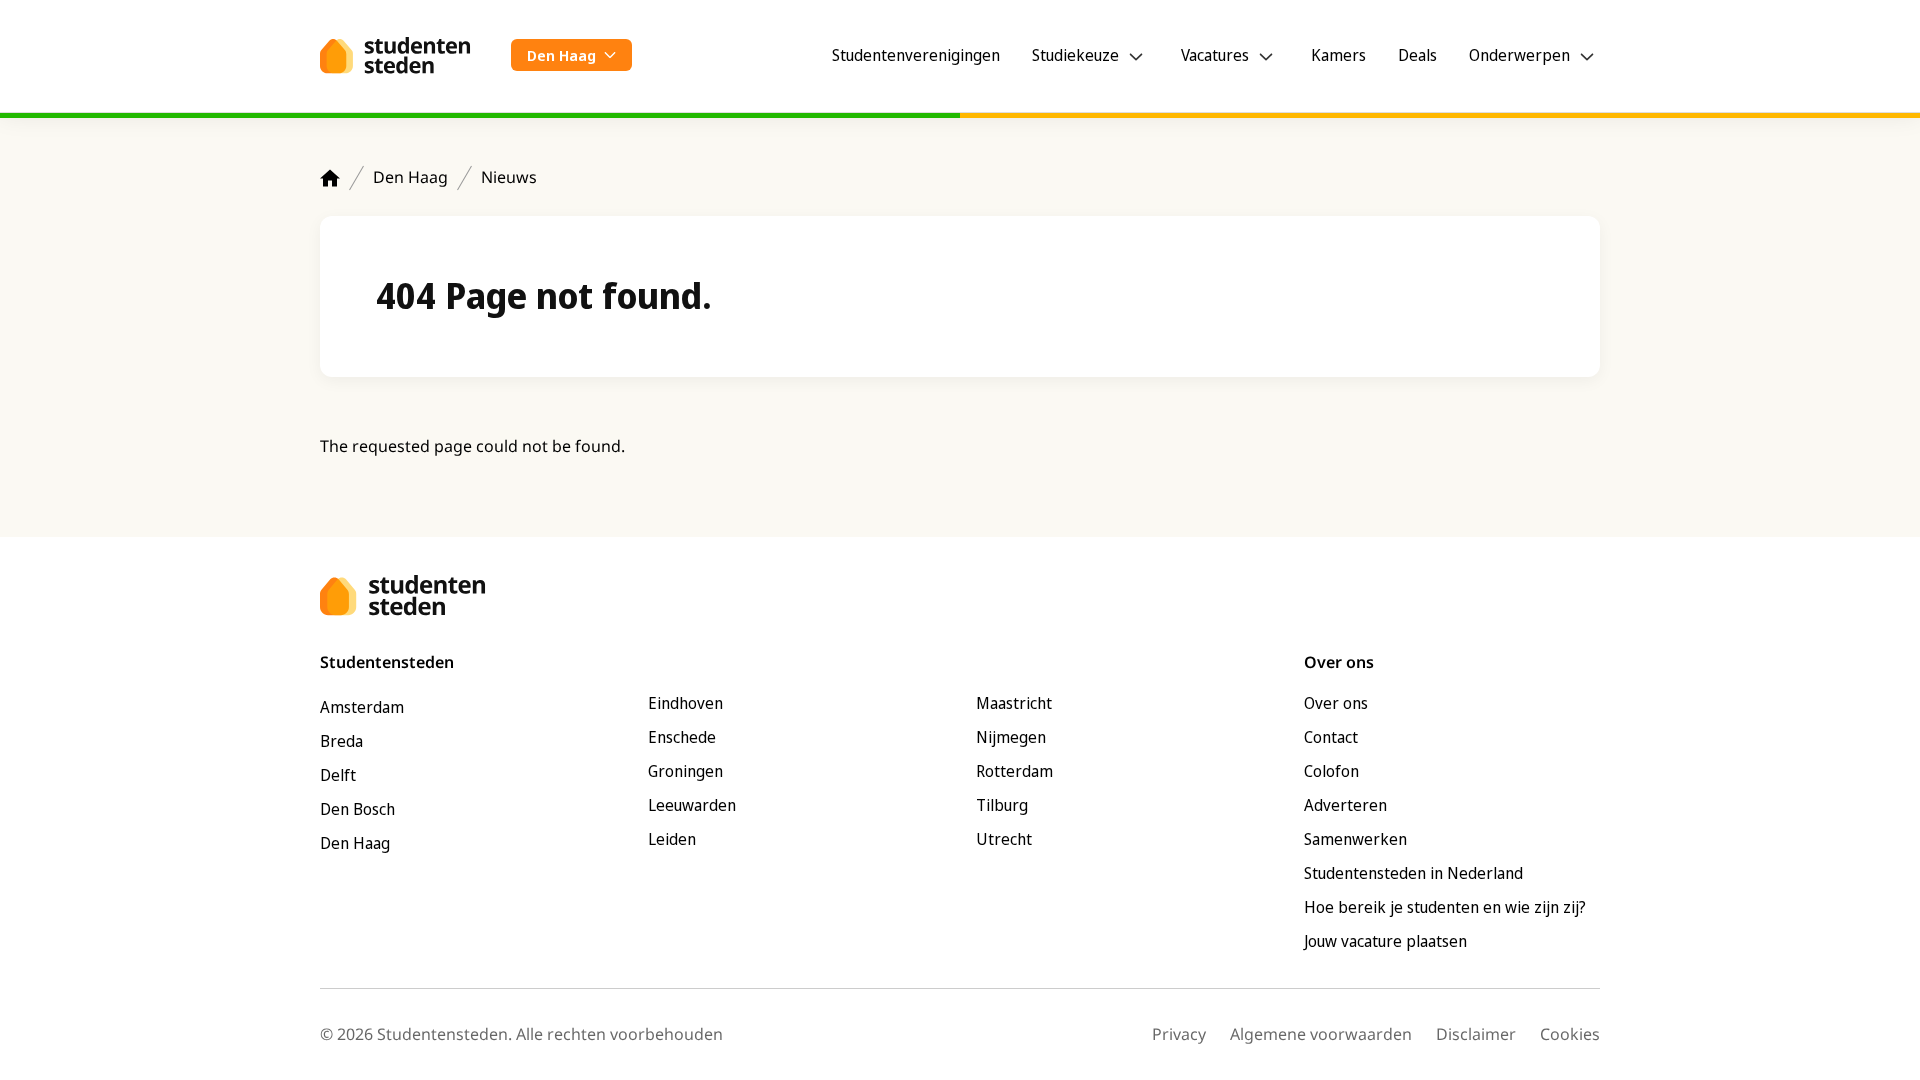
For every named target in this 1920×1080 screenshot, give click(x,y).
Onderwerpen (1519, 55)
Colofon (1331, 771)
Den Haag (410, 177)
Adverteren (1345, 805)
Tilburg (1002, 805)
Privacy (1179, 1034)
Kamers (1338, 55)
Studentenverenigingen (916, 55)
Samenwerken (1355, 839)
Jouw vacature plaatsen (1385, 941)
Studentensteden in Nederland (1413, 873)
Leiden (672, 839)
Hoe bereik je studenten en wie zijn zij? (1445, 907)
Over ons (1336, 703)
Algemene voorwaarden (1321, 1034)
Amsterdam (362, 707)
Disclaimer (1476, 1034)
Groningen (685, 771)
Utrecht (1004, 839)
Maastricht (1014, 703)
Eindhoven (685, 703)
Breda (341, 741)
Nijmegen (1011, 737)
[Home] (330, 178)
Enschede (682, 737)
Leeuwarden (692, 805)
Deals (1417, 55)
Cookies (1570, 1034)
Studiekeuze (1075, 55)
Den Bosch (357, 809)
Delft (338, 775)
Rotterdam (1014, 771)
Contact (1331, 737)
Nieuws (509, 177)
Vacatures (1215, 55)
